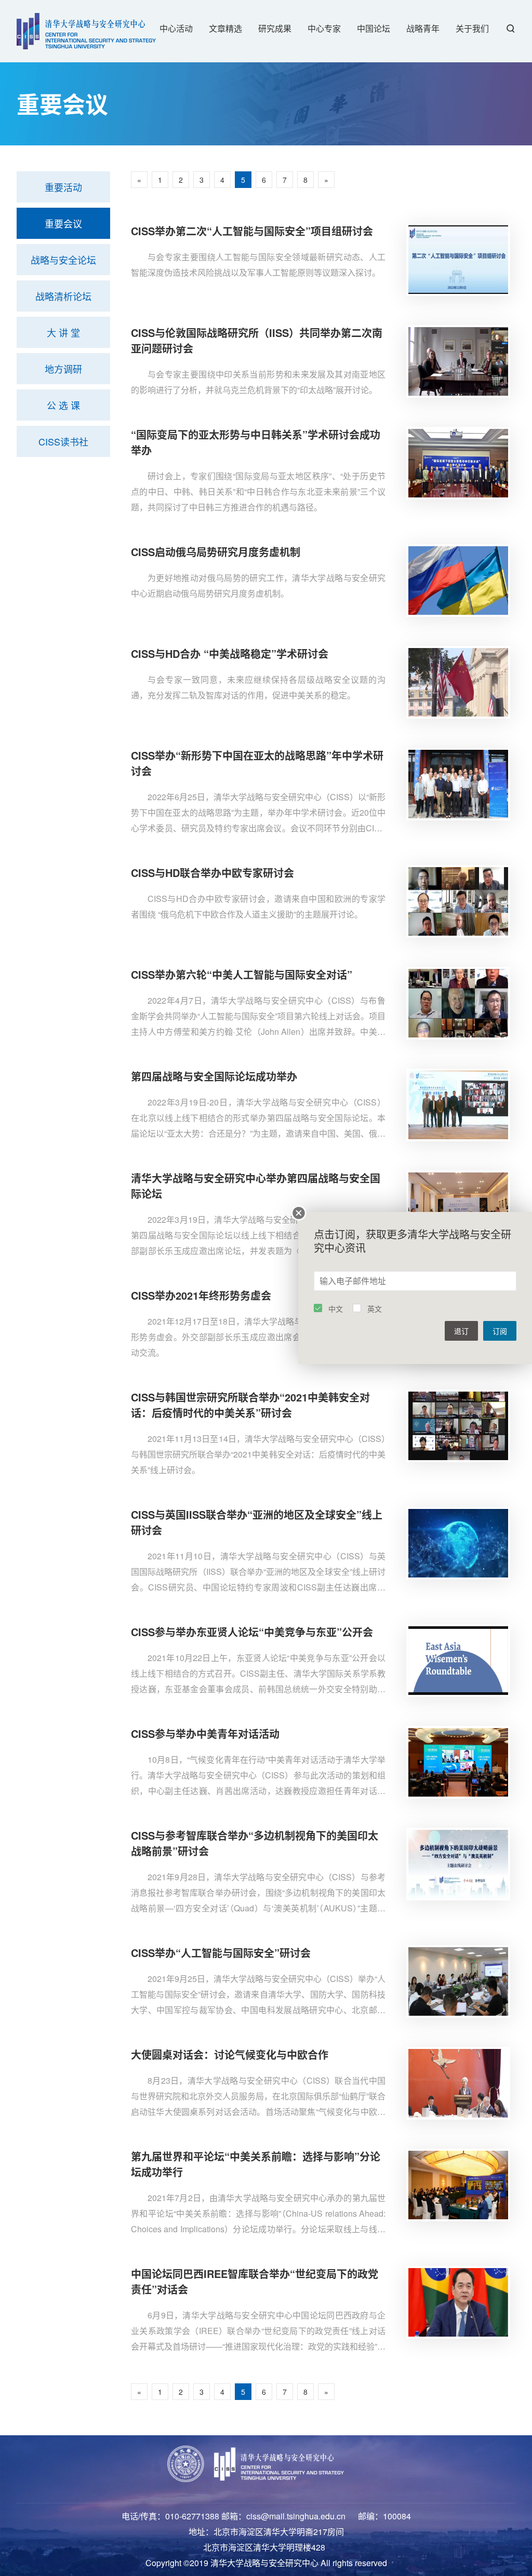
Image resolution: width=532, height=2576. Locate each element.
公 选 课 (63, 405)
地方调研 (63, 369)
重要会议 (63, 223)
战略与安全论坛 (63, 260)
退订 (461, 1331)
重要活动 (63, 187)
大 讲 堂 (63, 332)
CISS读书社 (63, 441)
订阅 (500, 1331)
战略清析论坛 (63, 296)
